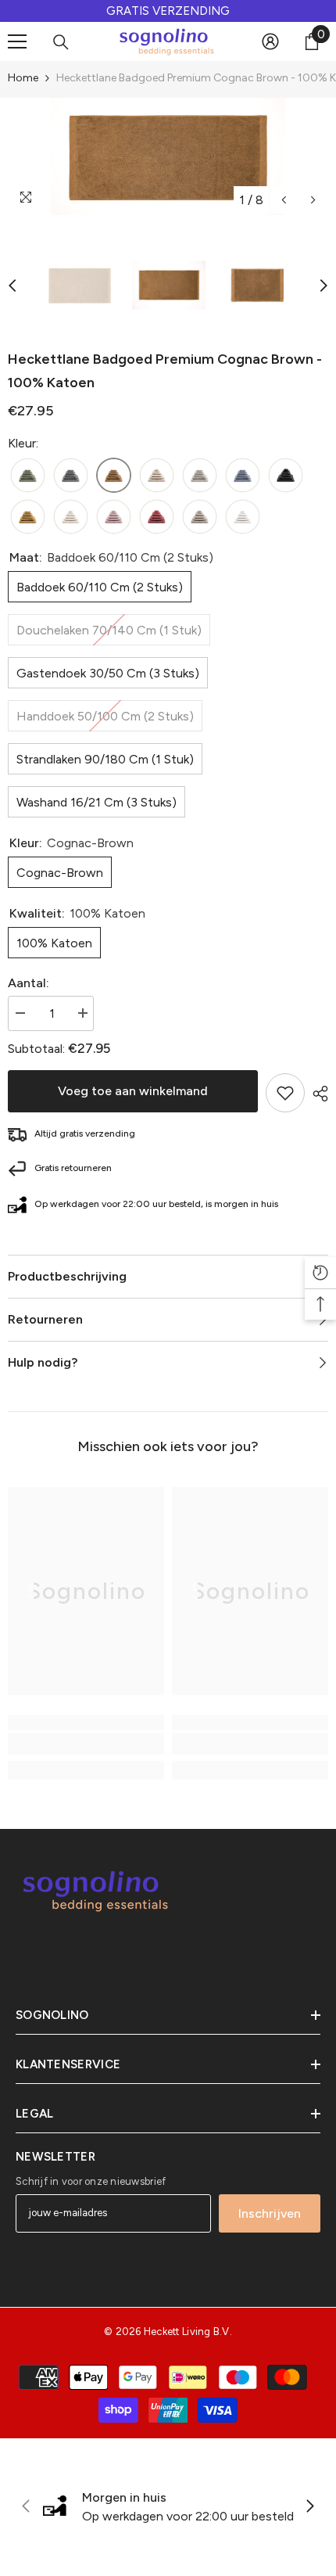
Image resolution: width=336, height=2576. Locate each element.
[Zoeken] (61, 42)
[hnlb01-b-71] (157, 517)
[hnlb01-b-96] (71, 476)
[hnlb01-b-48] (157, 476)
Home (23, 78)
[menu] (17, 41)
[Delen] (316, 1094)
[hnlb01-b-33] (71, 517)
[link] (86, 1744)
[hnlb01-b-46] (114, 476)
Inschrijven (270, 2213)
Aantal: (29, 983)
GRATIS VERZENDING (168, 11)
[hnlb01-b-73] (114, 517)
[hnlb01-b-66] (243, 476)
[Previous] (284, 200)
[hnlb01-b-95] (200, 476)
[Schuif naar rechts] (309, 2507)
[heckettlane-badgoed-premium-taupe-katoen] (200, 517)
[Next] (313, 200)
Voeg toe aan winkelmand (133, 1091)
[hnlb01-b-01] (243, 517)
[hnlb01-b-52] (28, 476)
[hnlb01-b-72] (28, 517)
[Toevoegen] (285, 1093)
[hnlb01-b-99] (286, 476)
